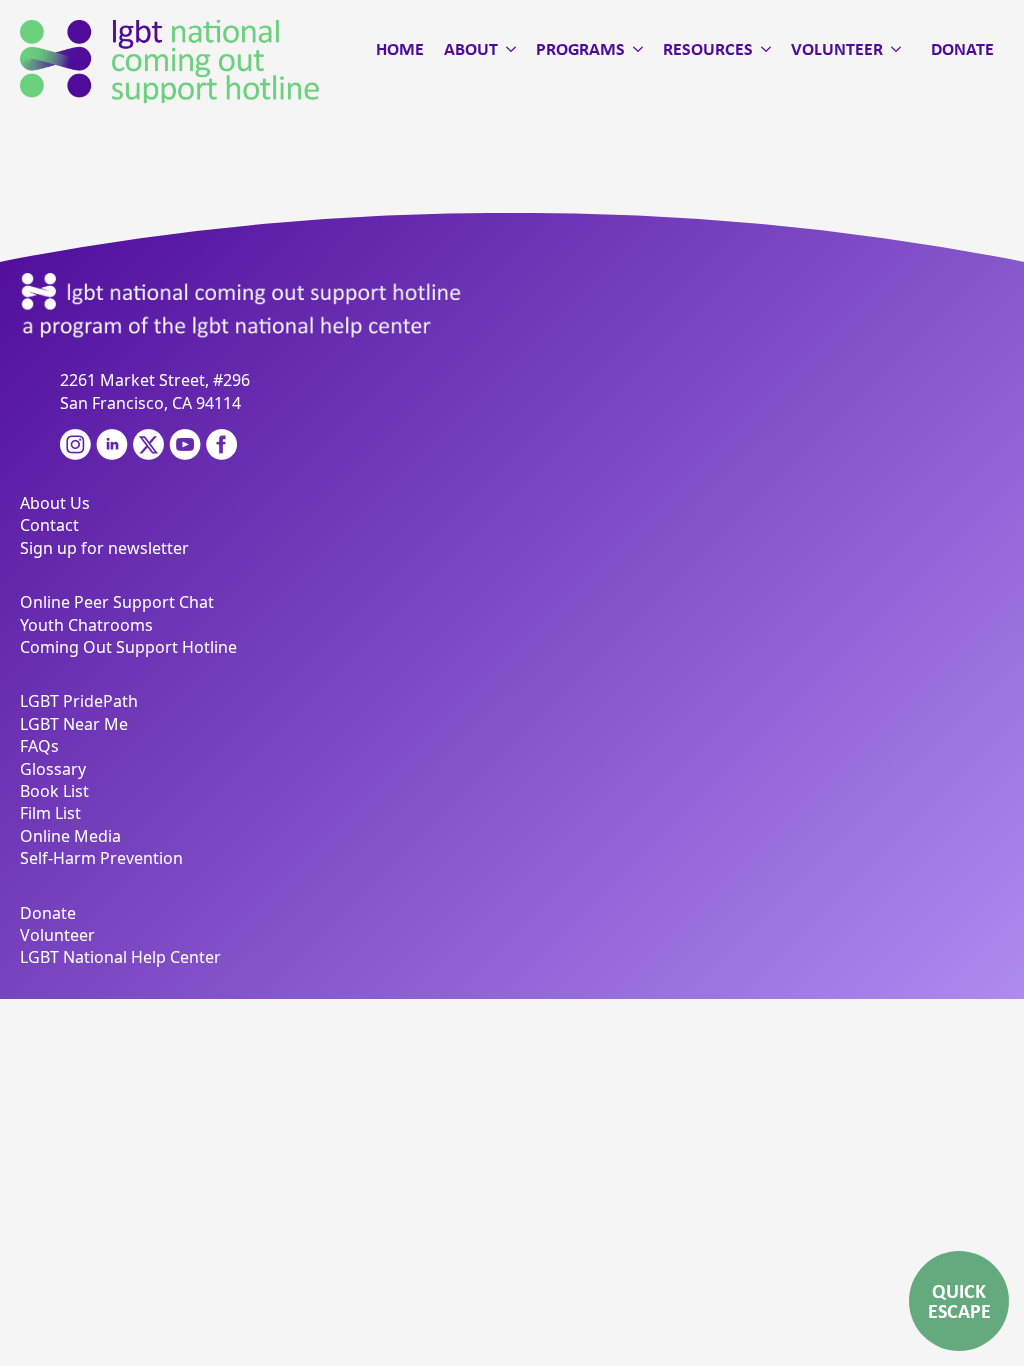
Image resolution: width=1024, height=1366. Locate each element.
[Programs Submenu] (634, 49)
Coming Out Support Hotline (128, 647)
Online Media (70, 836)
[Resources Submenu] (762, 49)
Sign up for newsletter (104, 548)
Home (400, 48)
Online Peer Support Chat (117, 602)
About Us (55, 503)
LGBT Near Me (74, 724)
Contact (49, 525)
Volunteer (837, 48)
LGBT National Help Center (120, 957)
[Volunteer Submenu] (892, 49)
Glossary (53, 769)
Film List (50, 813)
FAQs (39, 746)
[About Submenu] (507, 49)
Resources (708, 48)
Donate (962, 48)
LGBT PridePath (79, 701)
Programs (580, 48)
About (471, 48)
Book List (54, 791)
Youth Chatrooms (86, 625)
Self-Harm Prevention (101, 858)
